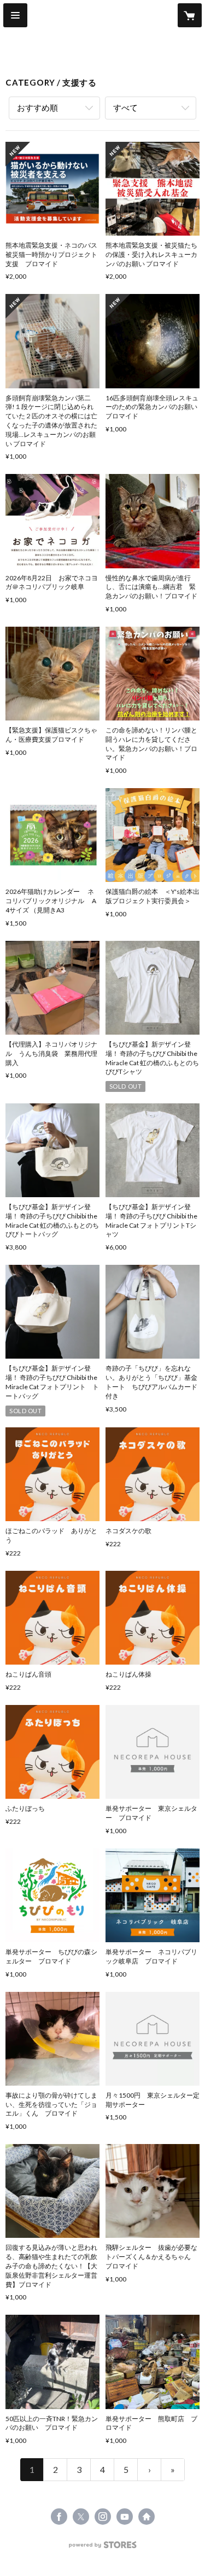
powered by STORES (102, 2548)
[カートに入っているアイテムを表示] (190, 15)
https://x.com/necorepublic (81, 2517)
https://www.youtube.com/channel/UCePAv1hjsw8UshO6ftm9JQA (125, 2517)
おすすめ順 (37, 107)
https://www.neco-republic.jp (147, 2517)
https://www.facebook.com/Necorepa (59, 2517)
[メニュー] (15, 15)
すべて (125, 107)
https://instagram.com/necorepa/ (103, 2517)
